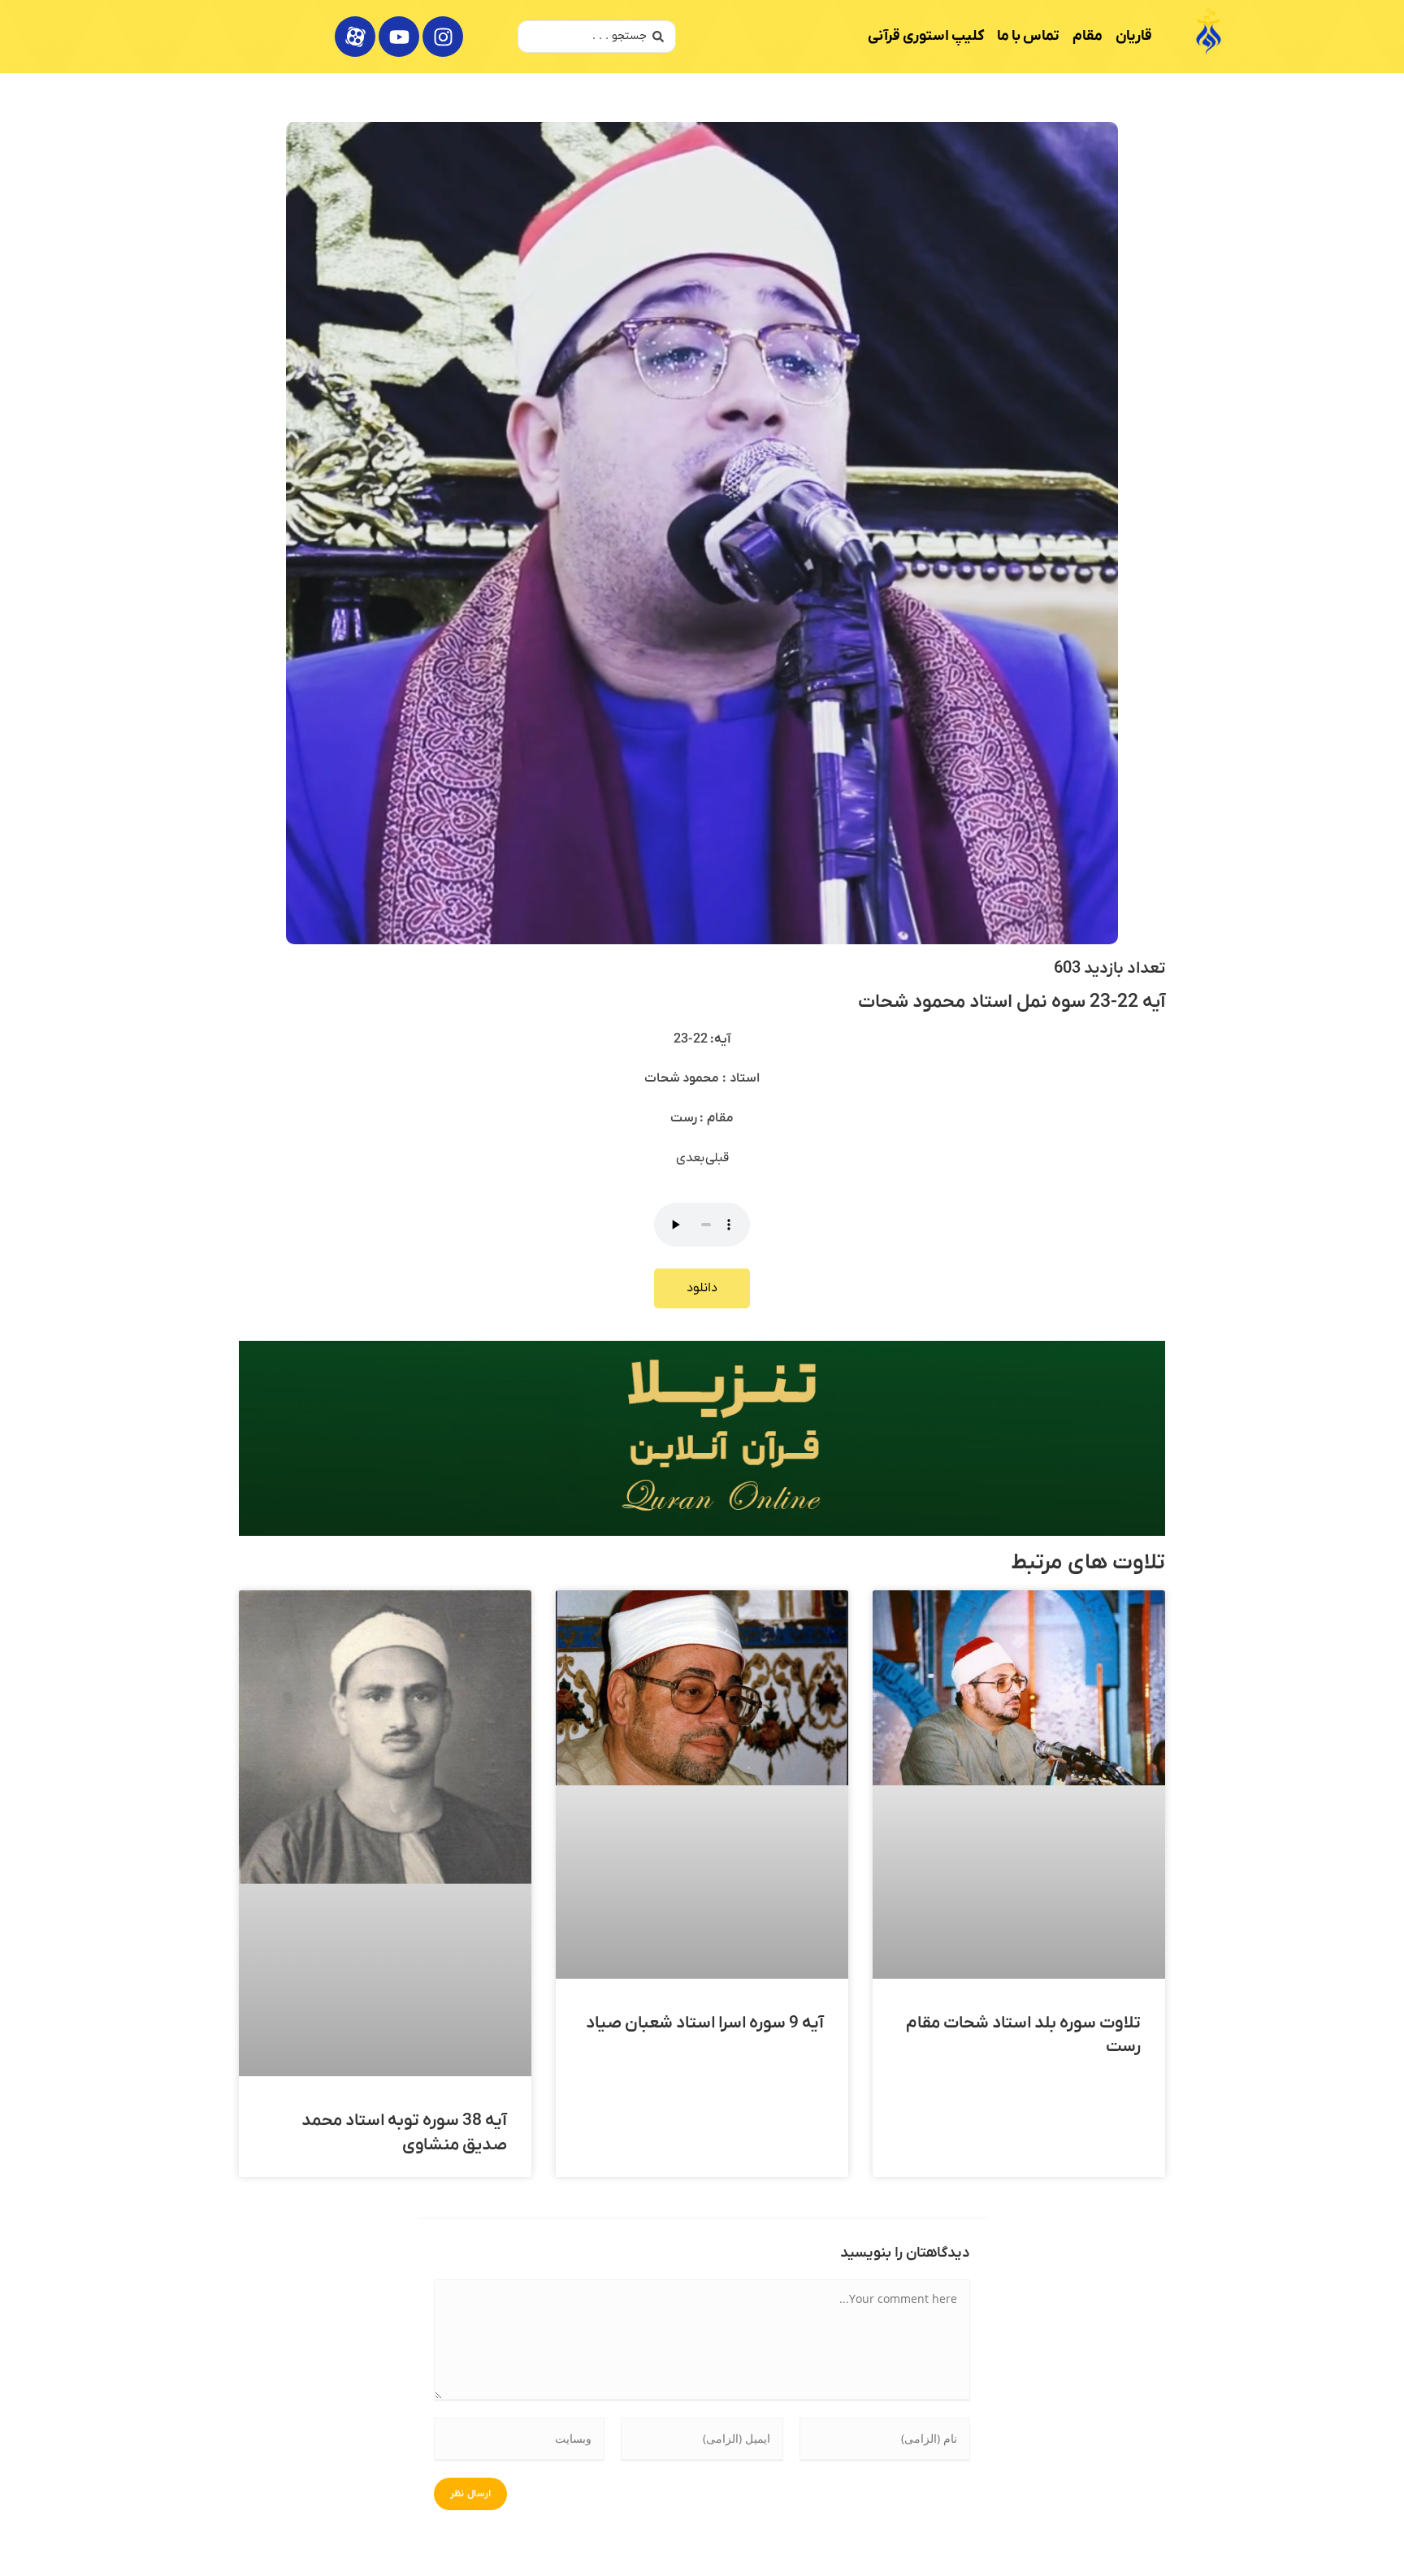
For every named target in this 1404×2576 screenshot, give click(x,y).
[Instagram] (443, 37)
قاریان (1134, 36)
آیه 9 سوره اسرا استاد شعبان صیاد (705, 2023)
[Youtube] (399, 37)
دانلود (702, 1288)
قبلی (717, 1158)
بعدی (691, 1158)
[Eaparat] (355, 37)
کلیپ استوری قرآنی (926, 36)
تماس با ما (1028, 36)
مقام (1088, 36)
